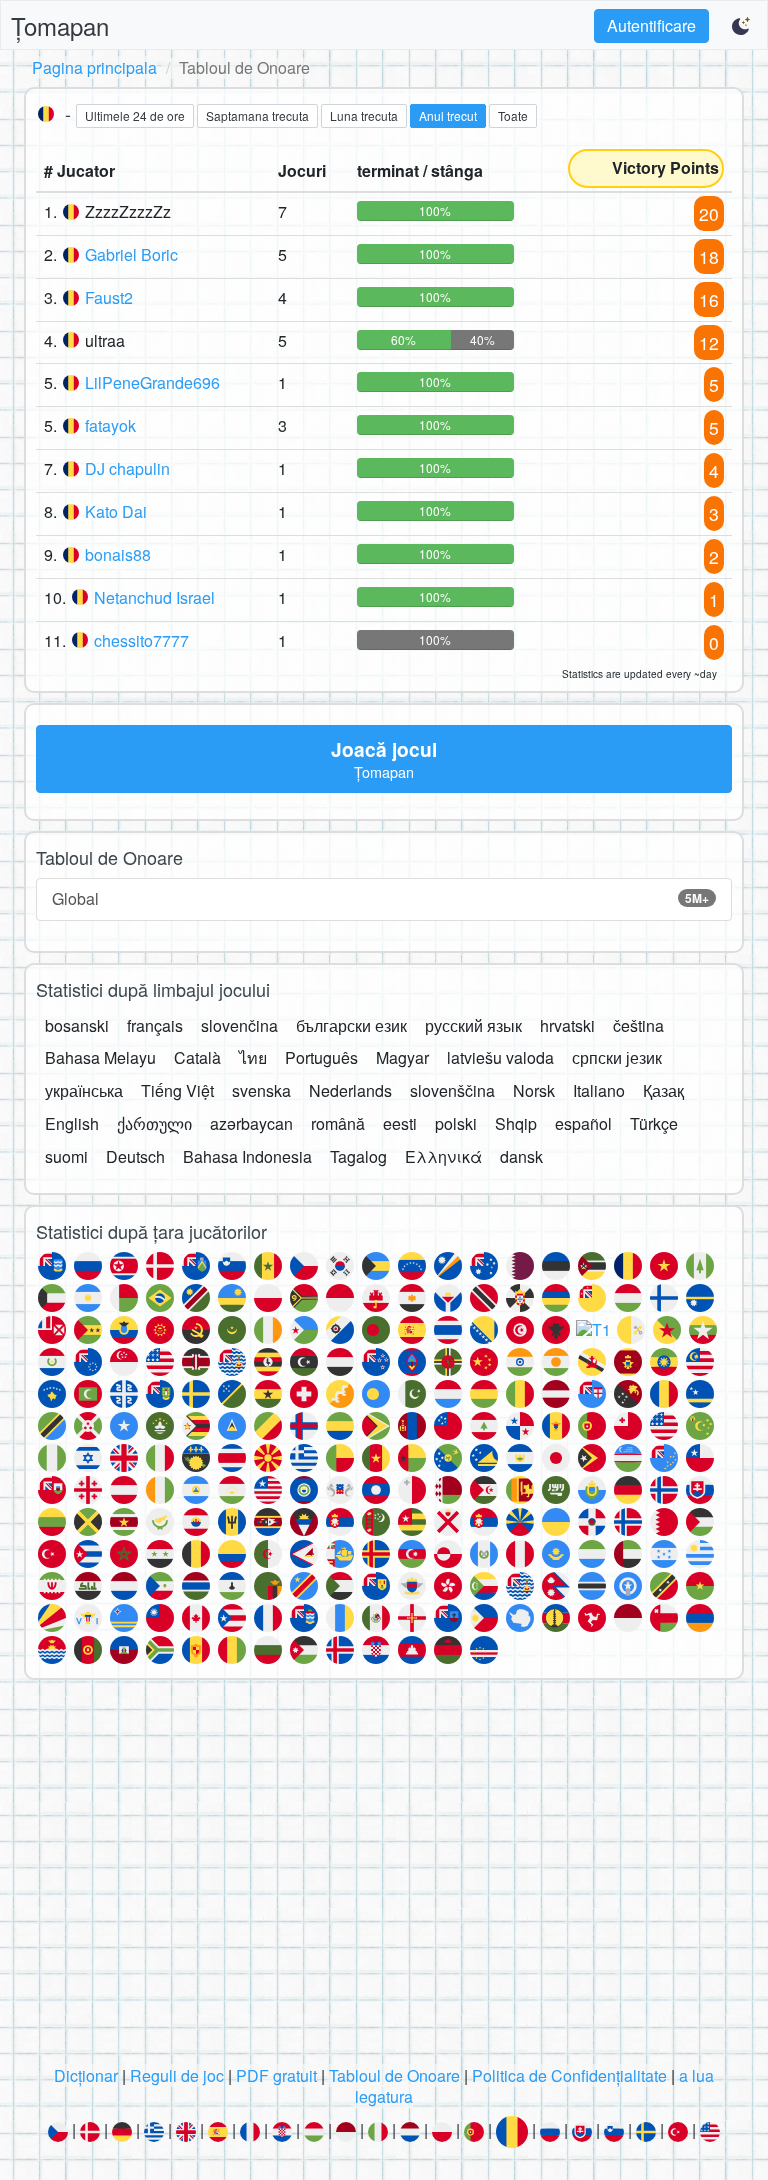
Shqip (516, 1123)
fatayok (110, 425)
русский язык (473, 1025)
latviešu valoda (500, 1057)
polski (456, 1123)
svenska (261, 1090)
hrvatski (567, 1025)
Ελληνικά (443, 1156)
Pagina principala (94, 67)
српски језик (617, 1057)
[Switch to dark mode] (742, 26)
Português (321, 1057)
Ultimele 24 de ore (135, 115)
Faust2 (109, 297)
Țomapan (60, 25)
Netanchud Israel (154, 597)
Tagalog (358, 1156)
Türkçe (654, 1123)
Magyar (402, 1057)
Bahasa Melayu (100, 1057)
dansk (521, 1156)
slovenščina (452, 1090)
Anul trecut (448, 115)
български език (351, 1025)
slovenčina (239, 1025)
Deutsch (135, 1156)
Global (380, 898)
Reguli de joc (177, 2075)
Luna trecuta (364, 115)
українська (84, 1090)
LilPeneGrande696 (152, 382)
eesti (400, 1123)
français (155, 1025)
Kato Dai (116, 511)
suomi (66, 1156)
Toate (513, 115)
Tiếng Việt (177, 1090)
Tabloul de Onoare (394, 2075)
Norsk (534, 1090)
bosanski (77, 1025)
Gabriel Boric (131, 254)
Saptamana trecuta (257, 115)
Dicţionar (86, 2075)
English (72, 1123)
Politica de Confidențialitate (569, 2075)
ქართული (154, 1123)
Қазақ (663, 1090)
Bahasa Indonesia (247, 1156)
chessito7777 (141, 640)
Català (197, 1057)
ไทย (253, 1057)
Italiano (599, 1090)
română (338, 1123)
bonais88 (118, 554)
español (583, 1123)
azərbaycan (251, 1123)
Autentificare (651, 25)
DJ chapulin (127, 468)
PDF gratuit (276, 2075)
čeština (638, 1025)
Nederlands (350, 1090)
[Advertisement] (384, 1878)
